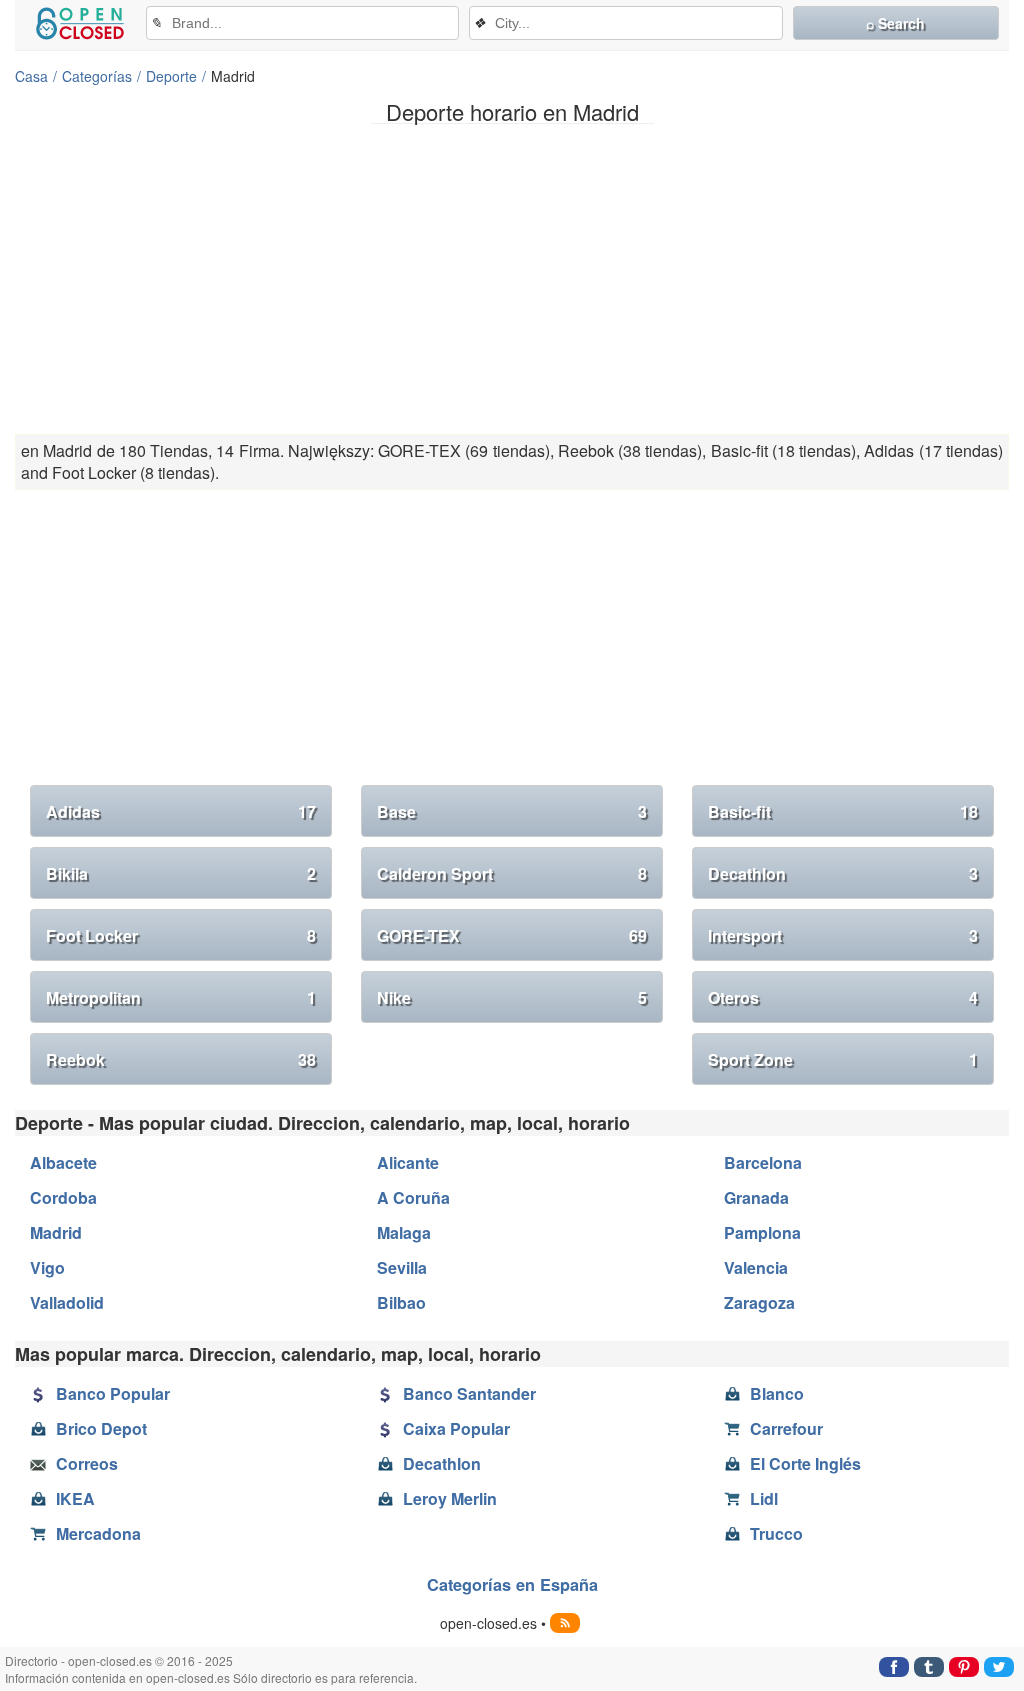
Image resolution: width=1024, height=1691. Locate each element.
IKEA (75, 1498)
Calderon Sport (512, 873)
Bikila (181, 873)
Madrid (56, 1232)
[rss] (565, 1623)
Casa (31, 76)
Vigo (47, 1267)
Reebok (181, 1059)
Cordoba (63, 1197)
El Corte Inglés (805, 1463)
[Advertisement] (512, 279)
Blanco (777, 1393)
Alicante (408, 1162)
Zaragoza (759, 1302)
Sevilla (402, 1267)
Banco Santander (469, 1393)
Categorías (97, 76)
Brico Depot (101, 1428)
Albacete (63, 1162)
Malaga (404, 1232)
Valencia (756, 1267)
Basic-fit (843, 811)
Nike (512, 997)
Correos (87, 1463)
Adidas (181, 811)
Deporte (171, 76)
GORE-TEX (512, 935)
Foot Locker (181, 935)
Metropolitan (181, 997)
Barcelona (763, 1162)
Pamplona (762, 1232)
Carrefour (786, 1428)
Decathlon (843, 873)
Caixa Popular (456, 1428)
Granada (756, 1197)
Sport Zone (843, 1059)
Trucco (776, 1533)
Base (512, 811)
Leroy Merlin (450, 1498)
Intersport (843, 935)
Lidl (764, 1498)
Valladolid (67, 1302)
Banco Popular (113, 1393)
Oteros (843, 997)
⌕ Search (895, 23)
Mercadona (98, 1533)
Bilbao (401, 1302)
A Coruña (413, 1197)
